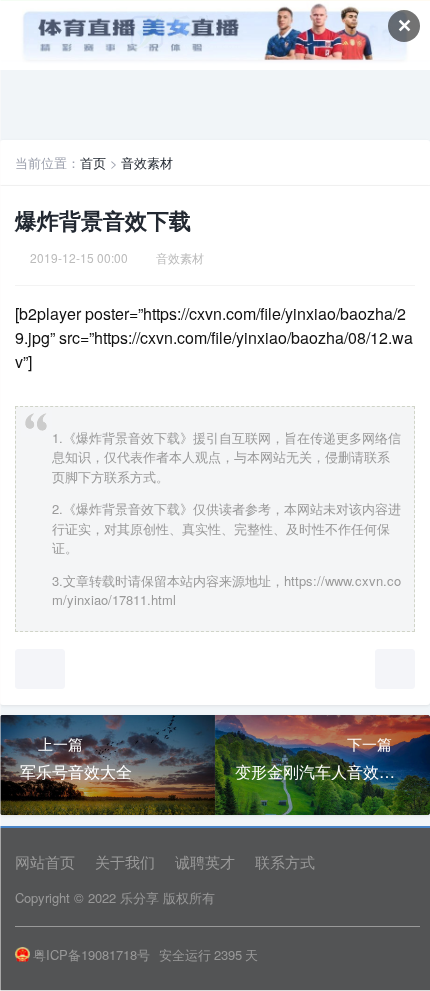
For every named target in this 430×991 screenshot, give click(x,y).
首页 (93, 162)
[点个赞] (40, 669)
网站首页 (45, 861)
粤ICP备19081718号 (91, 954)
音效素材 (147, 162)
